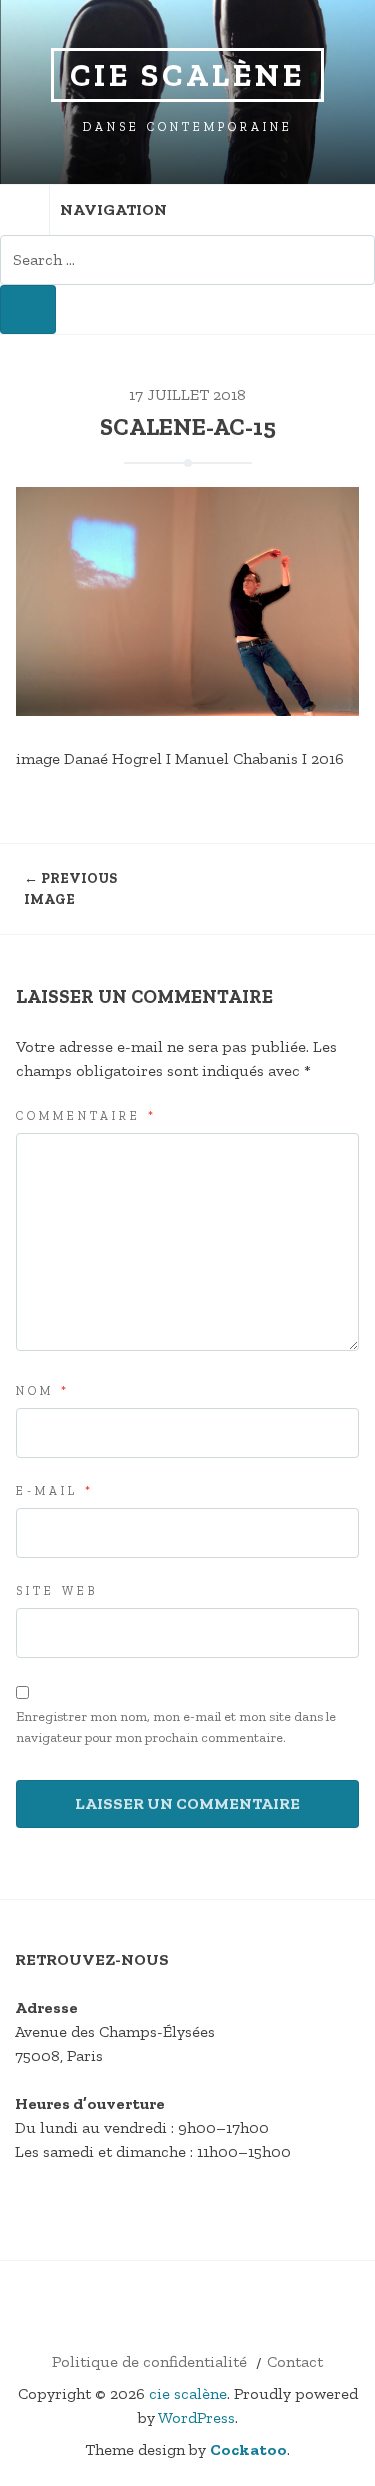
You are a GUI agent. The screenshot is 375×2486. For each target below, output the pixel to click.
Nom (43, 1391)
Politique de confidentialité (149, 2361)
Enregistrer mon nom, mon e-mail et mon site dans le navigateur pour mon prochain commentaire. (176, 1727)
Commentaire (86, 1116)
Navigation (113, 209)
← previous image (70, 889)
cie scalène (187, 75)
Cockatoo (248, 2449)
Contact (295, 2361)
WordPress (196, 2417)
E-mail (55, 1491)
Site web (57, 1591)
